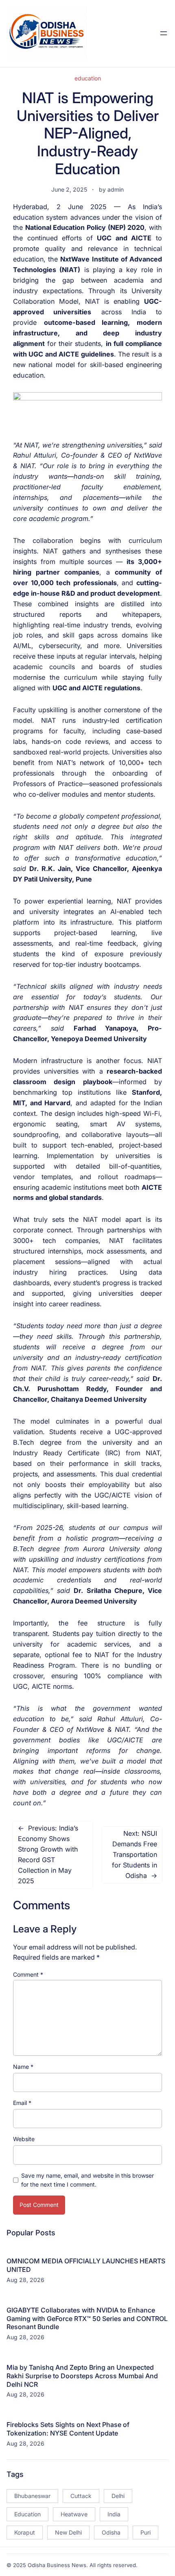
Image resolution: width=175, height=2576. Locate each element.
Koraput (25, 2532)
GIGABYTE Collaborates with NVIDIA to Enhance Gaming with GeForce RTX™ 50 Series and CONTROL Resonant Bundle (87, 2319)
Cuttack (81, 2496)
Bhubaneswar (32, 2496)
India (114, 2514)
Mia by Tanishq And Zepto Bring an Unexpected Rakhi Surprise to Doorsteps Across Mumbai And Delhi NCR (82, 2376)
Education (27, 2514)
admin (116, 189)
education (88, 78)
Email (22, 2103)
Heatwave (74, 2514)
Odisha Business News (57, 2565)
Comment (28, 1974)
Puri (145, 2532)
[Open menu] (164, 33)
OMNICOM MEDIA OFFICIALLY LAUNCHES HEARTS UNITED (86, 2265)
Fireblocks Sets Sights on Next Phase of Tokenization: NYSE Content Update (68, 2429)
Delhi (118, 2496)
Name (23, 2067)
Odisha (111, 2532)
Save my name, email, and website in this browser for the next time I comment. (87, 2180)
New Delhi (68, 2532)
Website (24, 2139)
